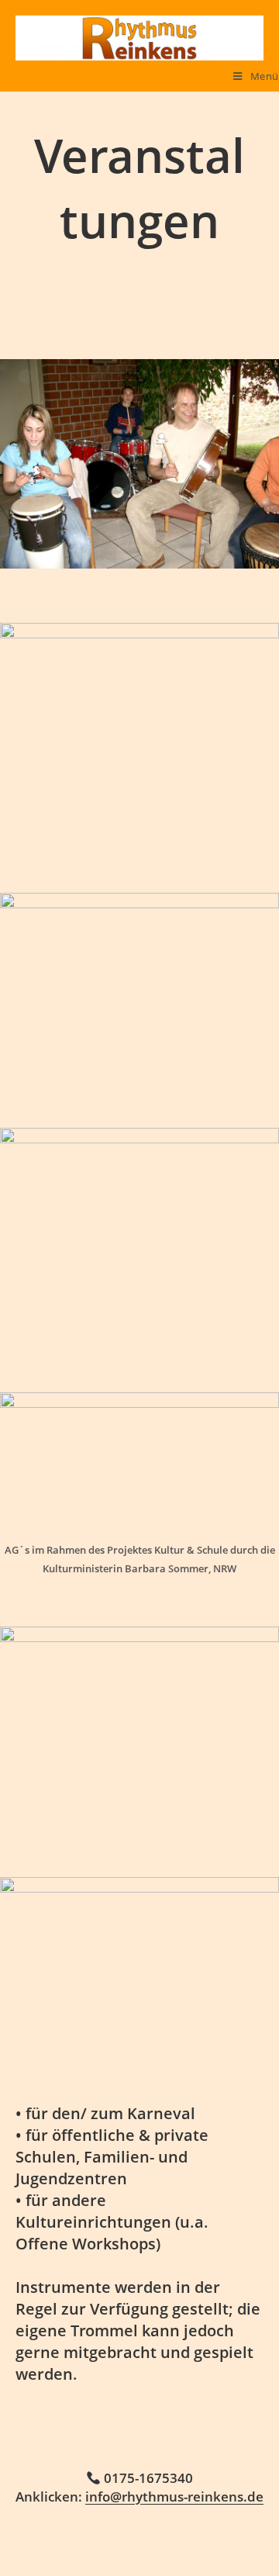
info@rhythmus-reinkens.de (174, 2496)
